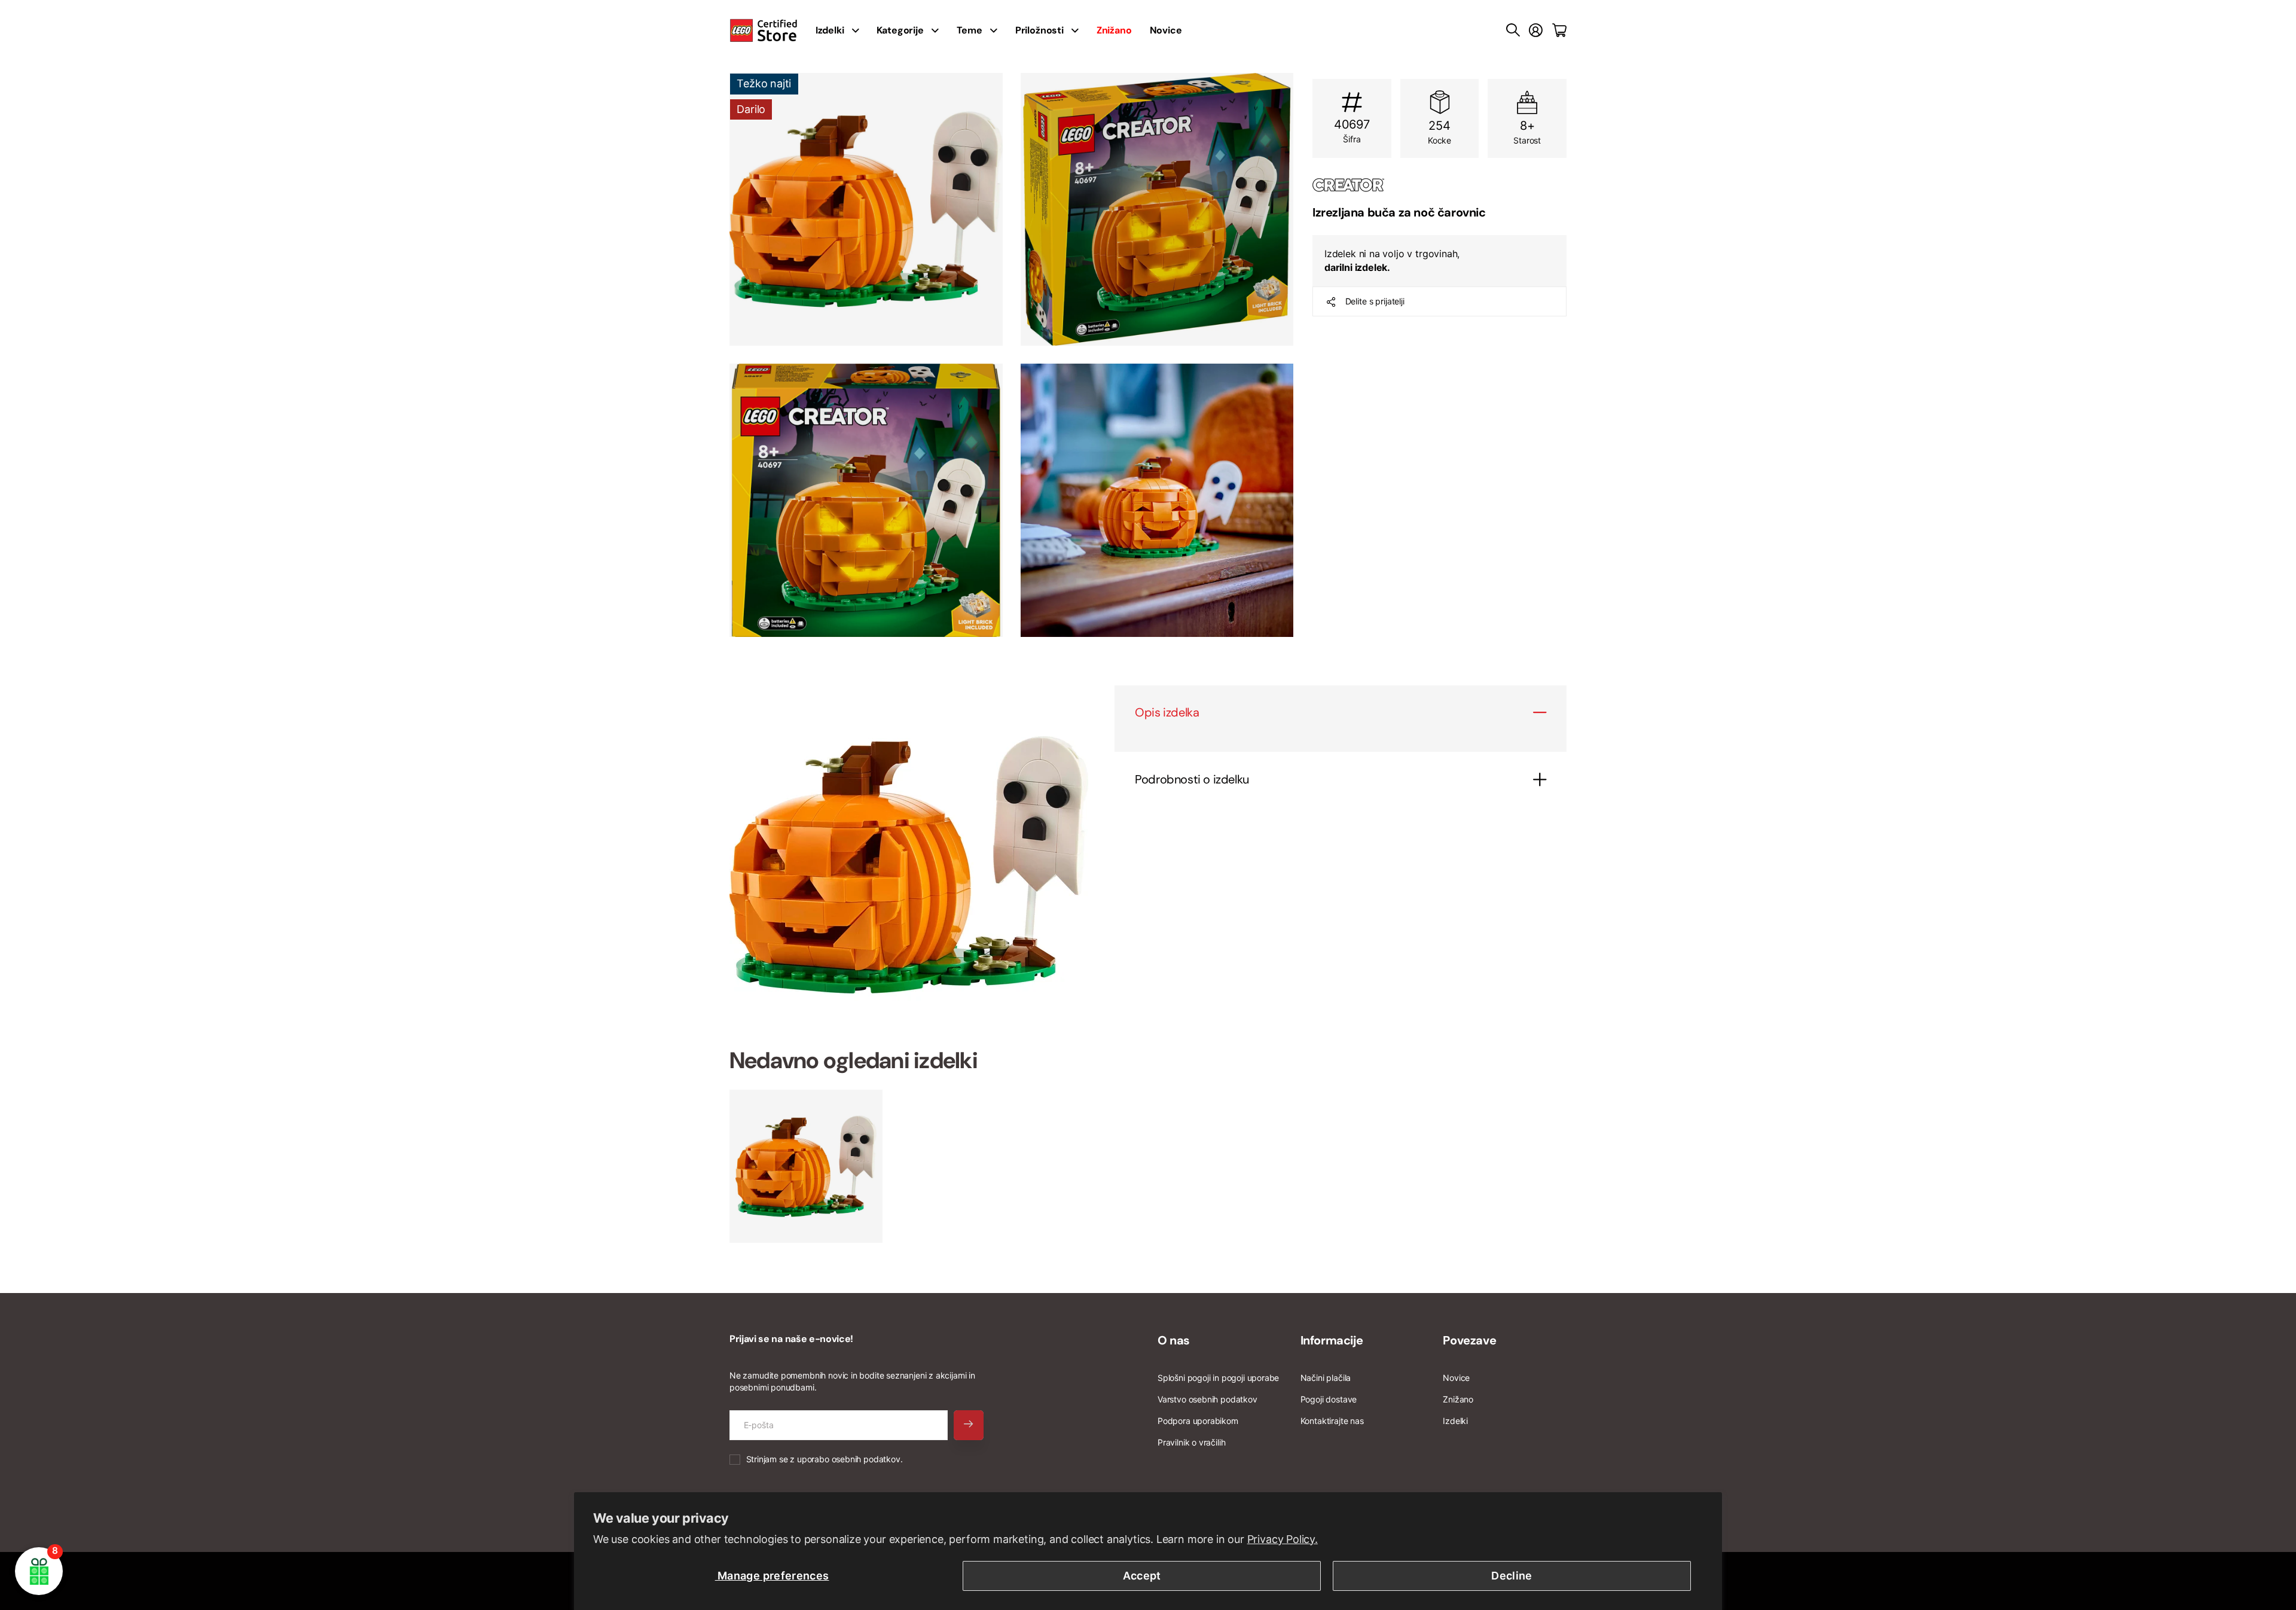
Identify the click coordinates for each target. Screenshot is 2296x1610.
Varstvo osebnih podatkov (1207, 1399)
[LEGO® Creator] (1439, 185)
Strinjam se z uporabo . (825, 1459)
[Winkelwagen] (1559, 31)
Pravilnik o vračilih (1191, 1442)
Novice (1166, 30)
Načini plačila (1326, 1378)
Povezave (1469, 1340)
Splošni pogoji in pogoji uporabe (1218, 1378)
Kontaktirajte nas (1332, 1421)
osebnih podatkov (866, 1459)
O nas (1174, 1340)
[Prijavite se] (1536, 31)
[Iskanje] (1513, 31)
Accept (1142, 1576)
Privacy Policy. (1283, 1539)
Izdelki (1455, 1421)
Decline (1512, 1576)
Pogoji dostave (1329, 1399)
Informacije (1332, 1340)
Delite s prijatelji (1375, 301)
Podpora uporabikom (1198, 1421)
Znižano (1458, 1399)
